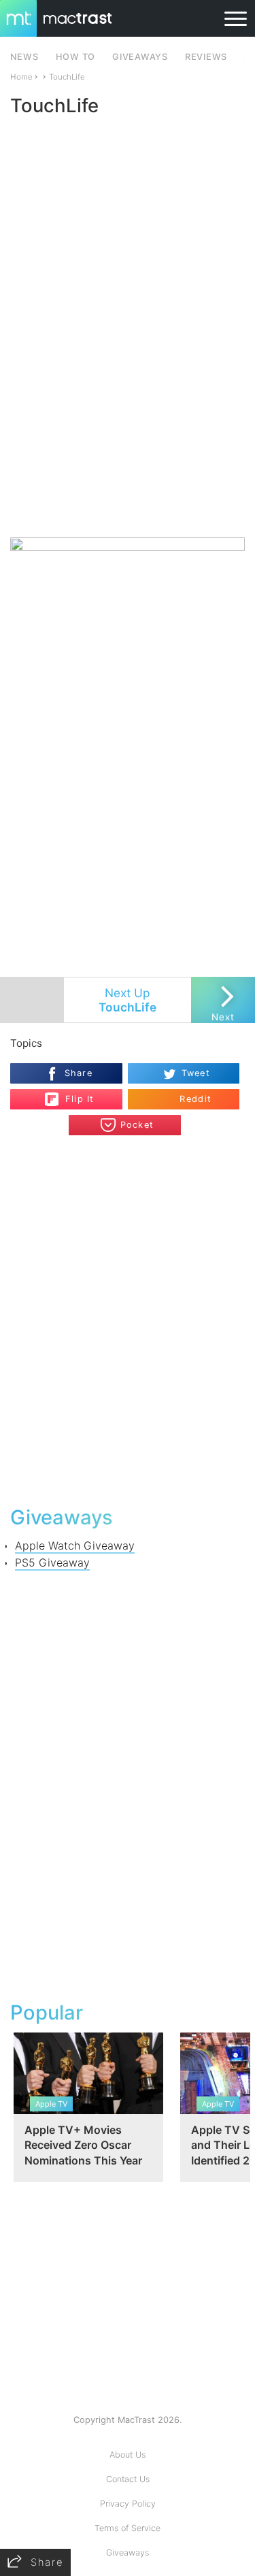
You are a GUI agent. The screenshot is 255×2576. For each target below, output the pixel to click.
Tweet (196, 1073)
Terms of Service (128, 2528)
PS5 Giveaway (52, 1562)
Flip (72, 1094)
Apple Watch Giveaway (75, 1545)
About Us (128, 2455)
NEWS (24, 57)
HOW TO (75, 57)
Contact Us (128, 2479)
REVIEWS (206, 57)
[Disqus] (128, 1319)
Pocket (137, 1125)
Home (21, 77)
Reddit (195, 1099)
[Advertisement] (128, 400)
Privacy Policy (128, 2504)
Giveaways (128, 2553)
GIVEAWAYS (140, 57)
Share (79, 1073)
